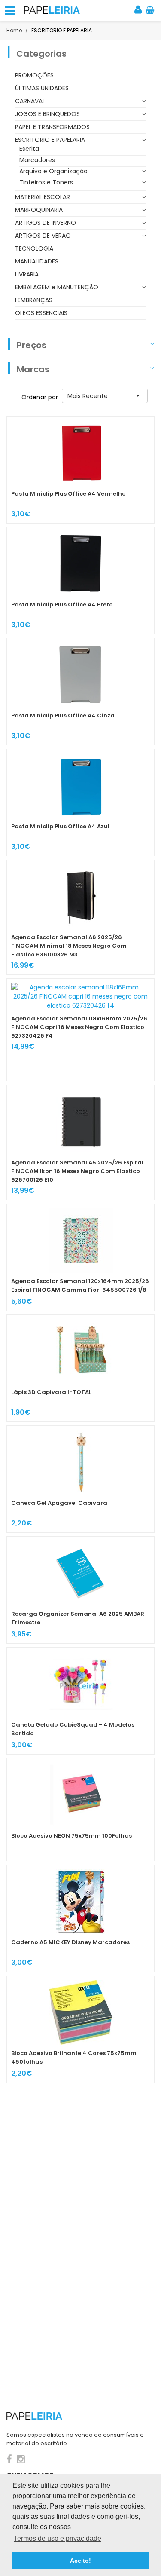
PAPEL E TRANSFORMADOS (52, 127)
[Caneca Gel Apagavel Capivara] (80, 1479)
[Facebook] (11, 2459)
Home (14, 30)
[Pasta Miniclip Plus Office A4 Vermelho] (80, 470)
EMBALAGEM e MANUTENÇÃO (57, 287)
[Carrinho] (150, 11)
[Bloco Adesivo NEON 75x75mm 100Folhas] (80, 1810)
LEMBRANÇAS (34, 300)
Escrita (29, 149)
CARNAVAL (30, 101)
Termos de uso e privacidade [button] (58, 2538)
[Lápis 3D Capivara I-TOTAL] (80, 1368)
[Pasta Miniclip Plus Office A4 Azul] (80, 803)
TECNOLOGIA (34, 248)
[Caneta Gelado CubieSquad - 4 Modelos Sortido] (80, 1701)
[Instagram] (21, 2459)
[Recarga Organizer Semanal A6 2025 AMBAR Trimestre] (80, 1590)
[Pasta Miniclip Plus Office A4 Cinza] (80, 692)
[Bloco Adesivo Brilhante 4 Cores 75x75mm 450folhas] (80, 2029)
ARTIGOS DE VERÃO (43, 236)
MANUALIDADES (37, 261)
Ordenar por (40, 397)
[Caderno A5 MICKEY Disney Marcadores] (80, 1918)
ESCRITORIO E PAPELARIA (50, 140)
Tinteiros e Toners (46, 182)
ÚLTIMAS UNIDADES (42, 88)
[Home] (52, 10)
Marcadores (37, 160)
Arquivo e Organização (53, 171)
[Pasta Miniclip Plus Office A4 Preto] (80, 581)
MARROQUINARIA (39, 210)
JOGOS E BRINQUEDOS (47, 114)
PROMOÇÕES (34, 75)
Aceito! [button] (80, 2561)
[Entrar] (139, 11)
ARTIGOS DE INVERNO (46, 223)
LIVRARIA (27, 274)
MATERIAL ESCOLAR (43, 197)
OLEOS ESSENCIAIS (41, 313)
